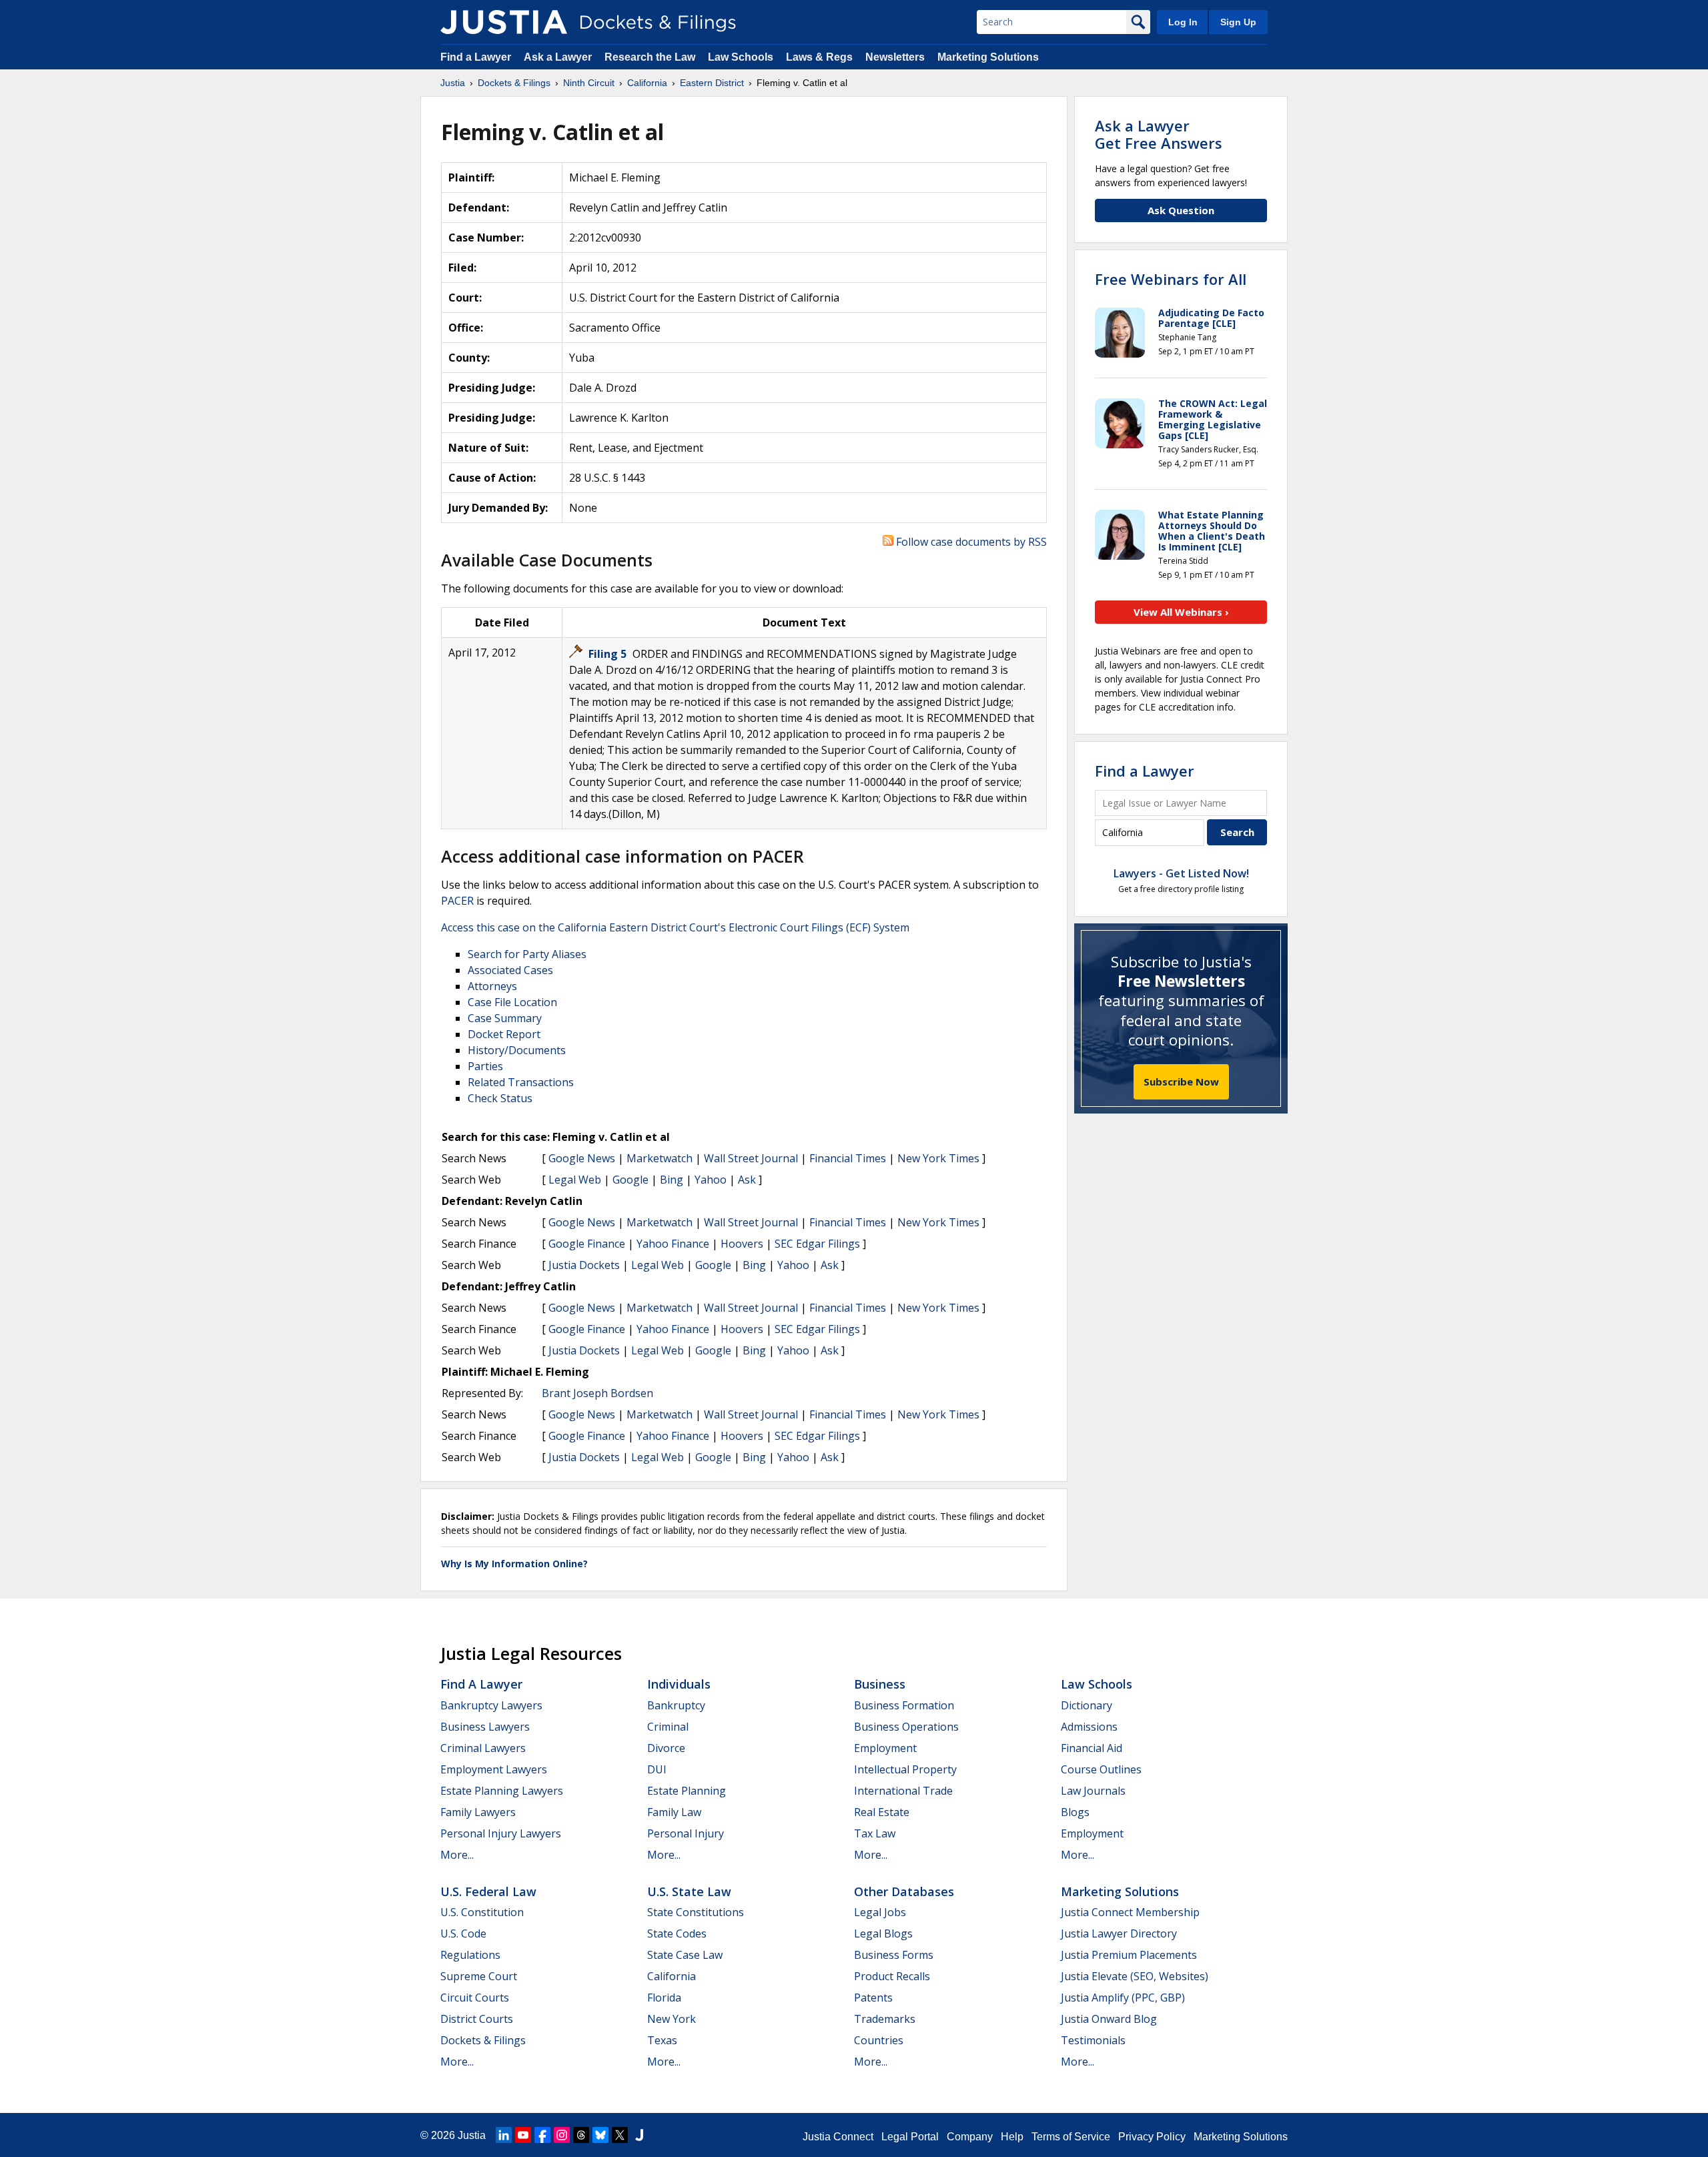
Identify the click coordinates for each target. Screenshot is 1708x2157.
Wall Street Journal (751, 1158)
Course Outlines (1101, 1769)
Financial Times (848, 1158)
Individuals (679, 1684)
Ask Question (1181, 210)
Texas (662, 2040)
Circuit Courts (475, 1998)
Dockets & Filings (483, 2040)
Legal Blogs (883, 1933)
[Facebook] (542, 2135)
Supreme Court (479, 1976)
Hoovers (742, 1244)
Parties (485, 1066)
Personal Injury (686, 1833)
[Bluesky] (600, 2135)
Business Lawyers (485, 1727)
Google (630, 1180)
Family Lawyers (478, 1812)
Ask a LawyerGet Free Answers (1159, 134)
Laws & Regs (819, 57)
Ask (747, 1180)
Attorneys (492, 986)
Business (880, 1684)
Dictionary (1087, 1705)
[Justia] (504, 22)
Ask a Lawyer (559, 57)
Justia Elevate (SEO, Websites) (1135, 1976)
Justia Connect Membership (1130, 1912)
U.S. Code (463, 1933)
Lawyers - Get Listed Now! (1181, 873)
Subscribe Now (1181, 1082)
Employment (885, 1748)
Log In (1183, 22)
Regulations (470, 1955)
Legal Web (575, 1180)
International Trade (903, 1791)
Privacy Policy (1152, 2137)
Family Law (674, 1812)
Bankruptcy (676, 1705)
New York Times (938, 1158)
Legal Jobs (880, 1912)
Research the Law (650, 57)
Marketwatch (660, 1158)
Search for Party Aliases (527, 954)
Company (970, 2137)
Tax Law (875, 1833)
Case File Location (512, 1002)
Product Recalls (892, 1976)
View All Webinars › (1181, 612)
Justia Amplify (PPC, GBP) (1123, 1998)
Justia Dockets (584, 1265)
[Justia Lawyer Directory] (639, 2135)
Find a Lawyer (476, 57)
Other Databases (904, 1891)
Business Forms (894, 1955)
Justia (472, 2135)
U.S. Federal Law (488, 1891)
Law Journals (1093, 1791)
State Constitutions (696, 1912)
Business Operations (906, 1727)
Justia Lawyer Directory (1119, 1933)
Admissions (1089, 1727)
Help (1012, 2137)
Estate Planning (687, 1791)
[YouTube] (523, 2135)
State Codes (677, 1933)
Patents (873, 1998)
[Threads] (581, 2135)
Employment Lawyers (494, 1769)
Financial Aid (1092, 1748)
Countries (879, 2040)
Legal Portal (910, 2137)
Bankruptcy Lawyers (491, 1705)
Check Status (500, 1098)
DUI (657, 1769)
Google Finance (587, 1244)
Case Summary (505, 1018)
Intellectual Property (905, 1769)
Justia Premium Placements (1129, 1955)
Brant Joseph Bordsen (597, 1393)
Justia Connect (838, 2137)
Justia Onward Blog (1109, 2019)
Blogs (1075, 1812)
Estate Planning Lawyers (502, 1791)
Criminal (668, 1727)
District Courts (477, 2019)
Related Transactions (521, 1082)
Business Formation (904, 1705)
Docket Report (504, 1034)
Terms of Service (1071, 2137)
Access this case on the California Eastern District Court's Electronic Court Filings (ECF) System (675, 927)
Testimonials (1093, 2040)
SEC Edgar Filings (817, 1244)
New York (672, 2019)
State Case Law (685, 1955)
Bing (672, 1180)
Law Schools (741, 57)
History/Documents (517, 1050)
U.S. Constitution (482, 1912)
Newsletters (895, 57)
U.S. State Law (689, 1891)
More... (457, 1855)
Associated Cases (510, 970)
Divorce (666, 1748)
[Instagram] (562, 2135)
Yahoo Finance (673, 1244)
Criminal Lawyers (483, 1748)
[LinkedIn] (504, 2135)
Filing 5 (609, 654)
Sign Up (1238, 22)
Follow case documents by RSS (970, 542)
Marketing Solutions (988, 57)
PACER (457, 901)
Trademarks (885, 2019)
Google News (582, 1158)
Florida (664, 1998)
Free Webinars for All (1171, 279)
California (672, 1976)
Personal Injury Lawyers (501, 1833)
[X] (620, 2135)
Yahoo (711, 1180)
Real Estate (882, 1812)
